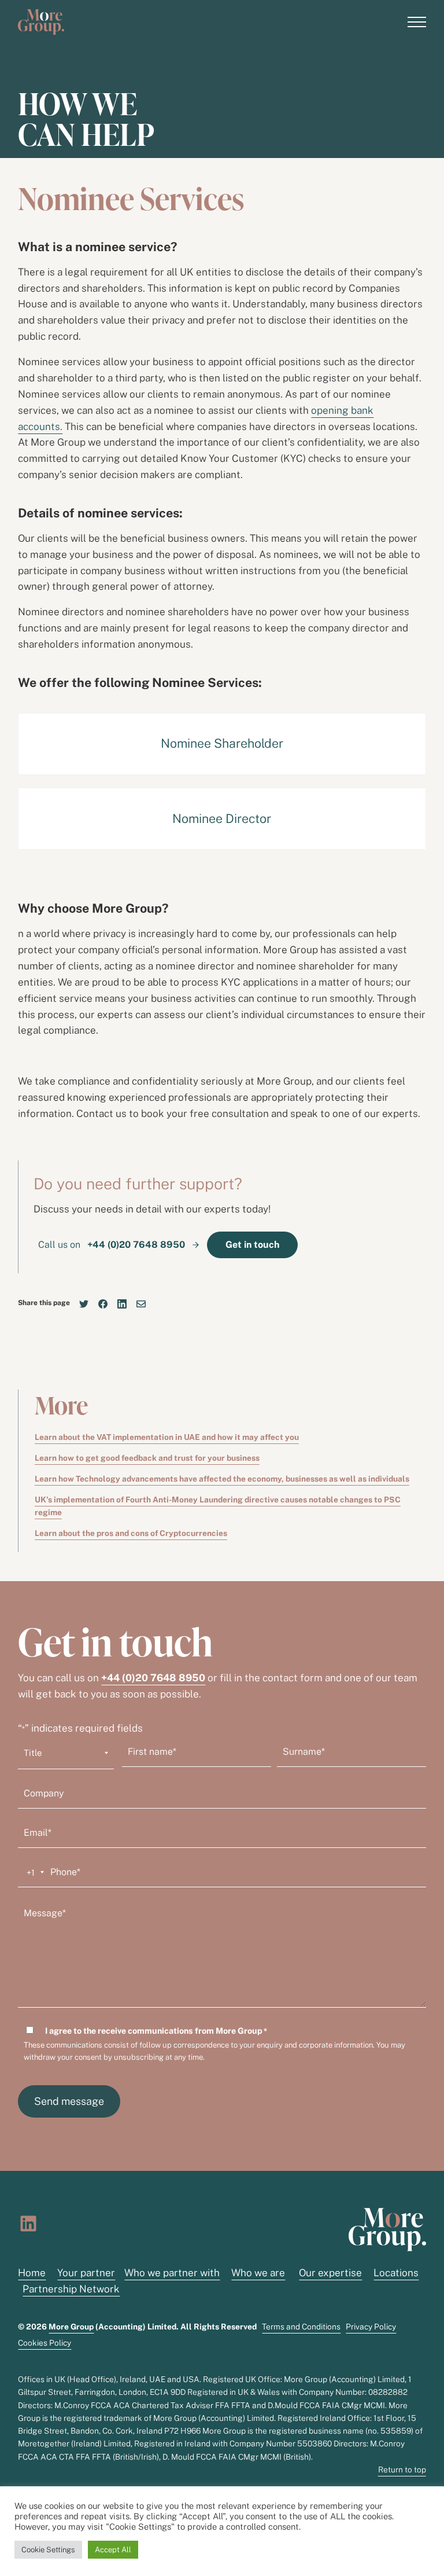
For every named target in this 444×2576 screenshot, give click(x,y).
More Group (71, 2327)
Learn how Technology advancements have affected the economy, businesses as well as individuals (222, 1479)
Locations (396, 2273)
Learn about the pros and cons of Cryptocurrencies (131, 1533)
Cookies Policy (45, 2343)
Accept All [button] (113, 2550)
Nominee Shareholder (222, 743)
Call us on (113, 1245)
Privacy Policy (371, 2327)
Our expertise (330, 2273)
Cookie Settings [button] (48, 2550)
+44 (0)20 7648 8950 (153, 1678)
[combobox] (33, 1872)
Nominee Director (222, 819)
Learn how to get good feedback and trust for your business (147, 1458)
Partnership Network (71, 2289)
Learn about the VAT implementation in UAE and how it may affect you (167, 1437)
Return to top (402, 2470)
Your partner (86, 2273)
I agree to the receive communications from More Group (156, 2031)
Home (32, 2273)
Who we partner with (172, 2273)
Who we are (258, 2273)
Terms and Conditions (301, 2327)
